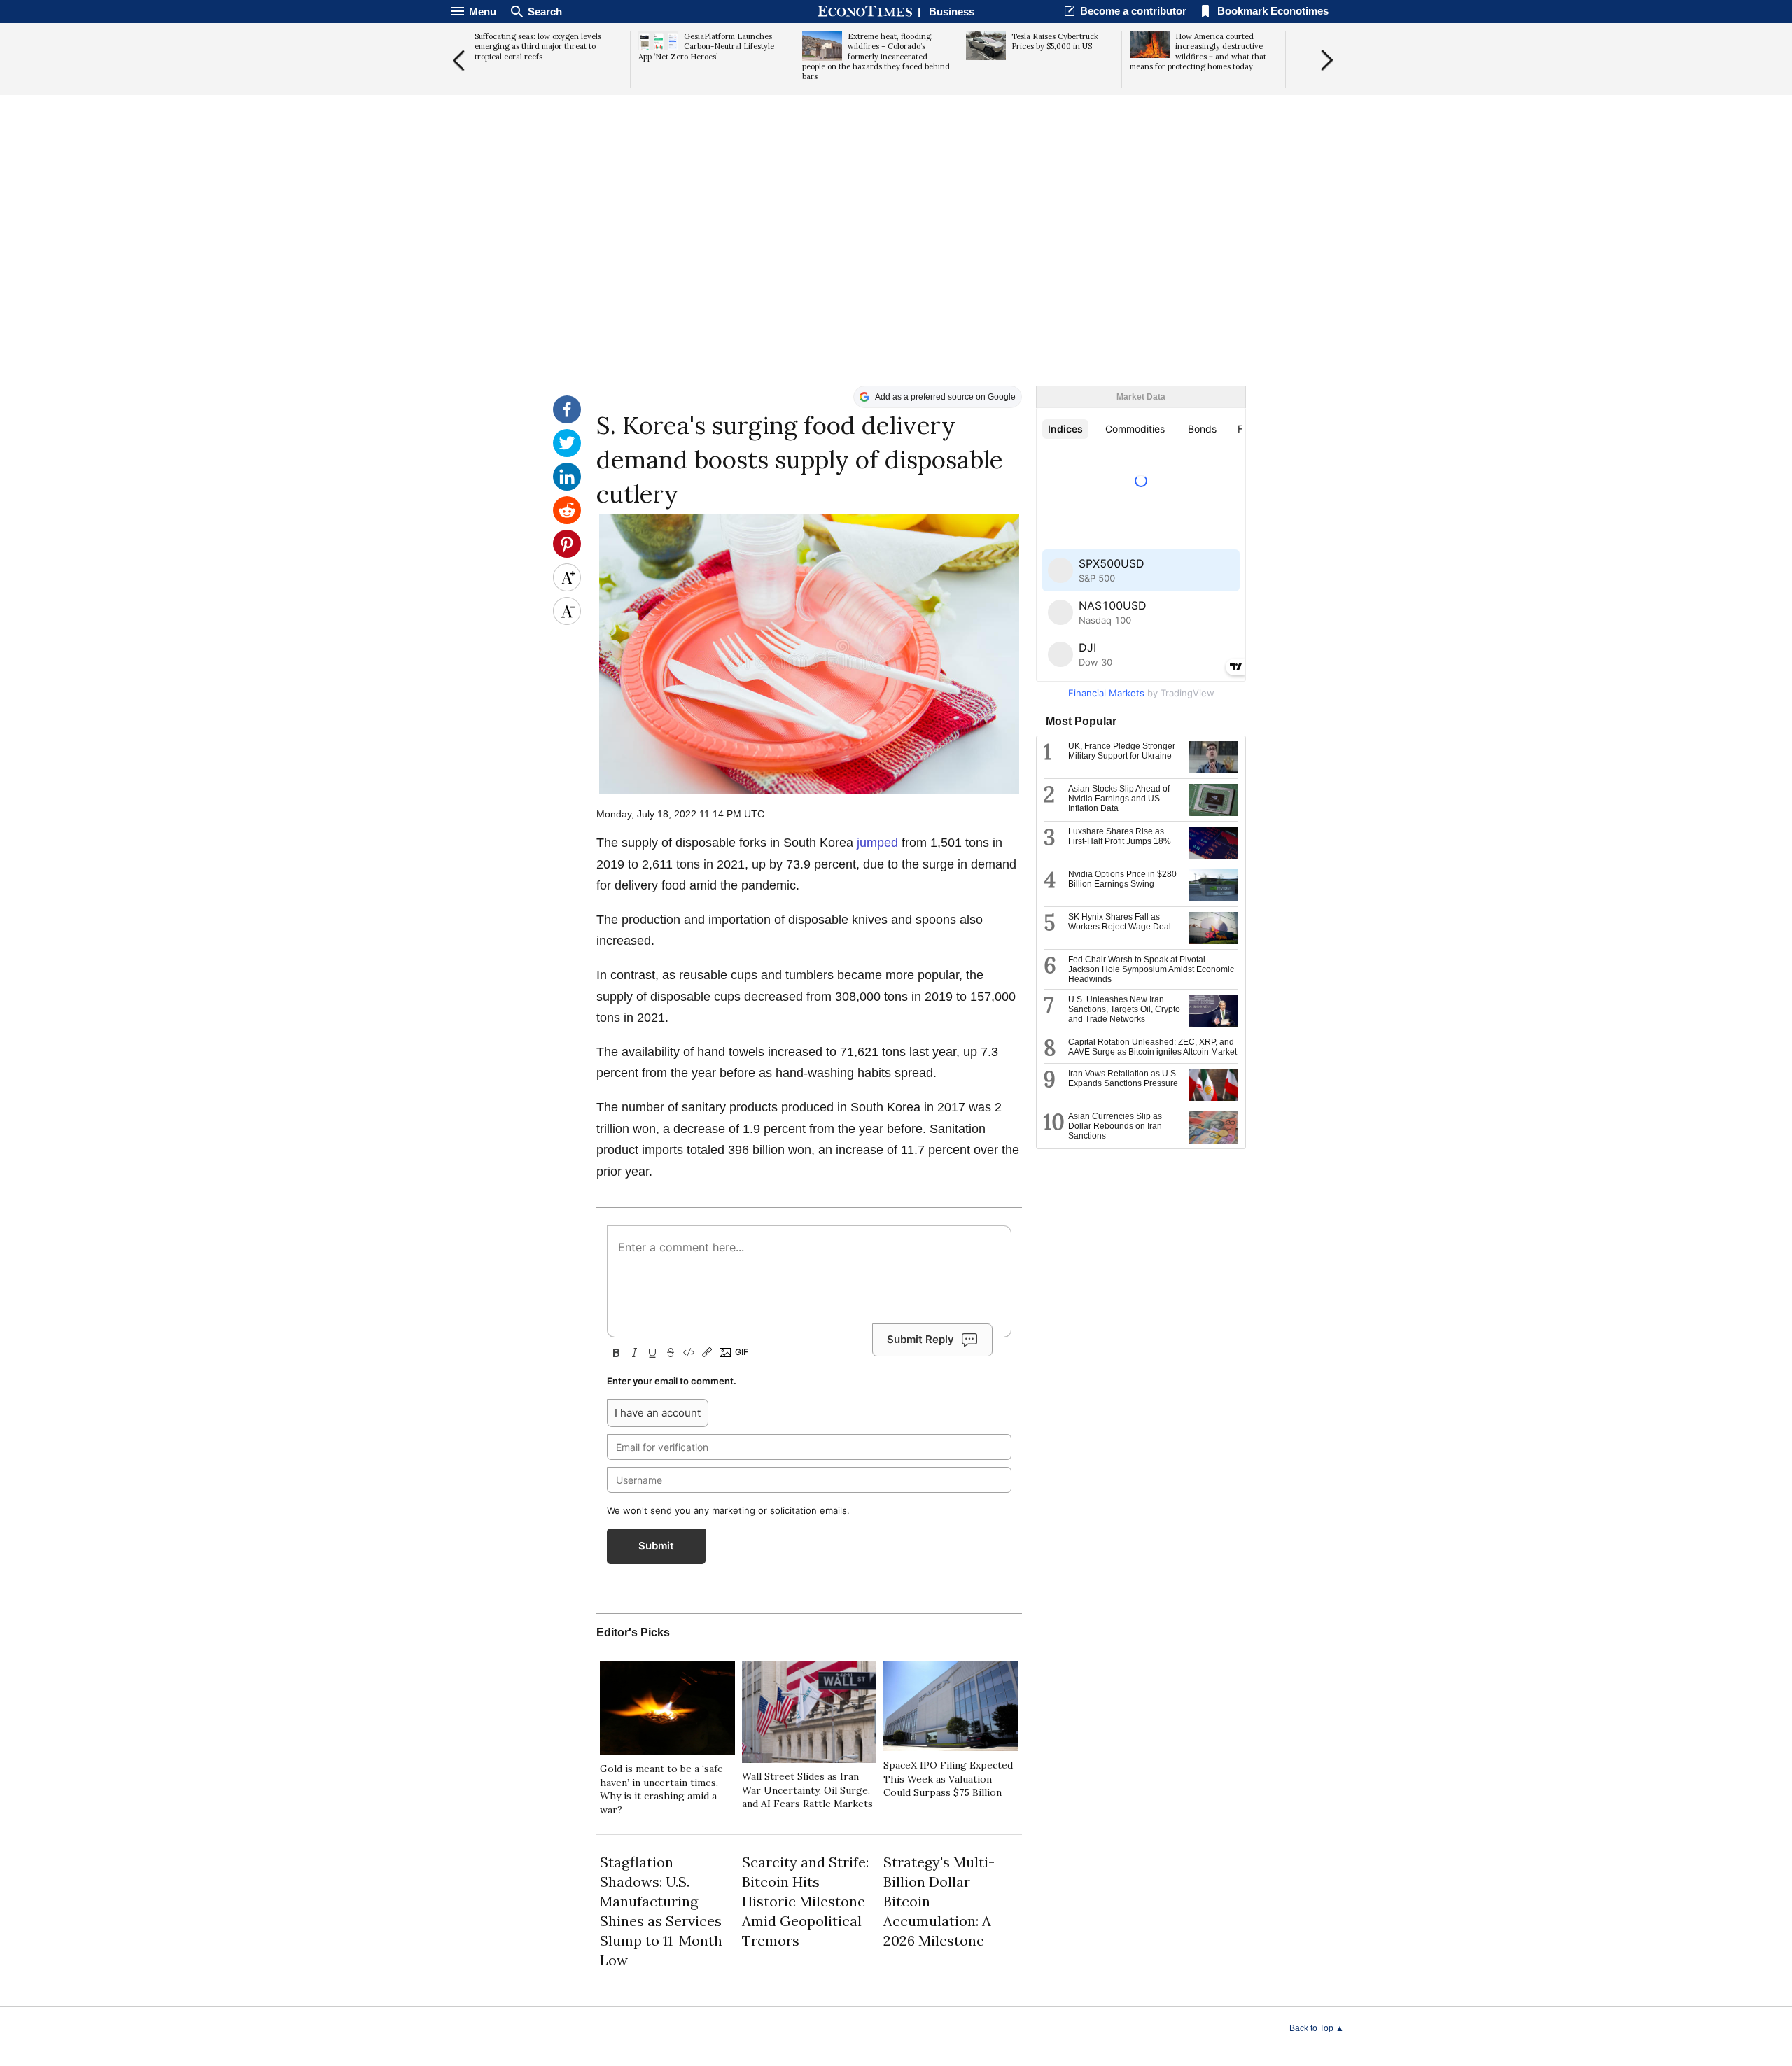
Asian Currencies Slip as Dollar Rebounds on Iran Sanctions (1115, 1126)
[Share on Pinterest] (567, 554)
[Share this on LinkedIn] (567, 487)
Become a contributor (1133, 11)
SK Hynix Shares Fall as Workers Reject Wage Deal (1120, 922)
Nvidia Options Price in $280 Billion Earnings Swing (1122, 879)
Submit (656, 1546)
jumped (877, 843)
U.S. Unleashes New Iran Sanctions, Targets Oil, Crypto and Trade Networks (1124, 1009)
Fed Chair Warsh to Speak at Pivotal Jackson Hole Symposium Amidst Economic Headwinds (1151, 969)
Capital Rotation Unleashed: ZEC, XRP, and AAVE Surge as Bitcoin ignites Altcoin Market (1153, 1047)
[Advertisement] (896, 277)
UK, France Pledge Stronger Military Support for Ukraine (1122, 751)
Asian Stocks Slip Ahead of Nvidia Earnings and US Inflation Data (1119, 799)
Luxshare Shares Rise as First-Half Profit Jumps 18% (1120, 836)
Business (952, 12)
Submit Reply (920, 1339)
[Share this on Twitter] (567, 454)
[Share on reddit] (567, 521)
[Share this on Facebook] (567, 420)
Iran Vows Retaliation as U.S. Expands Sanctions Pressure (1123, 1078)
